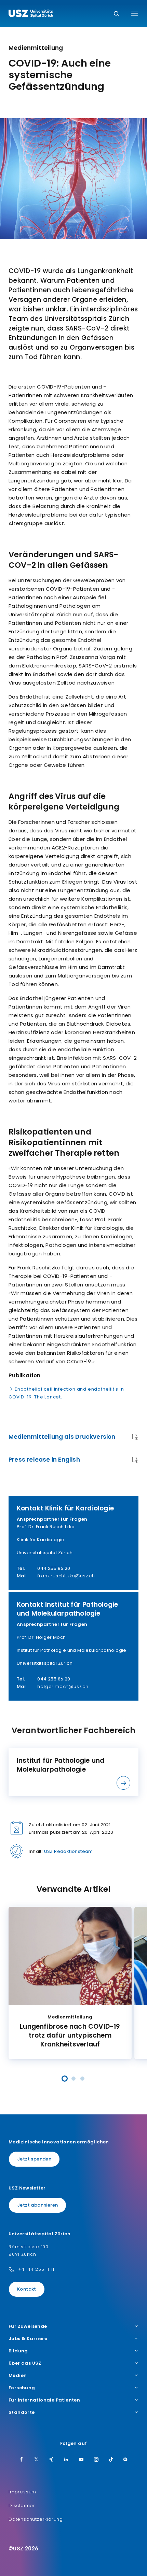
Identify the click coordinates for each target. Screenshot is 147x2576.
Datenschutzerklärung (36, 2519)
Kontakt (27, 2289)
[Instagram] (96, 2460)
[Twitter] (37, 2460)
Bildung (18, 2351)
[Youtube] (81, 2460)
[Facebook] (22, 2460)
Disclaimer (22, 2505)
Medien (18, 2376)
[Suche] (116, 14)
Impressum (22, 2492)
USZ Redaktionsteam (69, 1851)
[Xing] (51, 2460)
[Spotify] (125, 2460)
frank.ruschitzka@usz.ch (66, 1576)
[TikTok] (111, 2460)
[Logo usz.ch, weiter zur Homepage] (31, 14)
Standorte (22, 2412)
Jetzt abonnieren (37, 2205)
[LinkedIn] (66, 2460)
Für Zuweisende (28, 2326)
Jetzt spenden (34, 2159)
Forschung (22, 2388)
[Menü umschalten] (135, 14)
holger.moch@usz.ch (63, 1686)
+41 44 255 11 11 (36, 2269)
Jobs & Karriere (28, 2339)
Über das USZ (25, 2363)
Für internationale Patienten (44, 2400)
